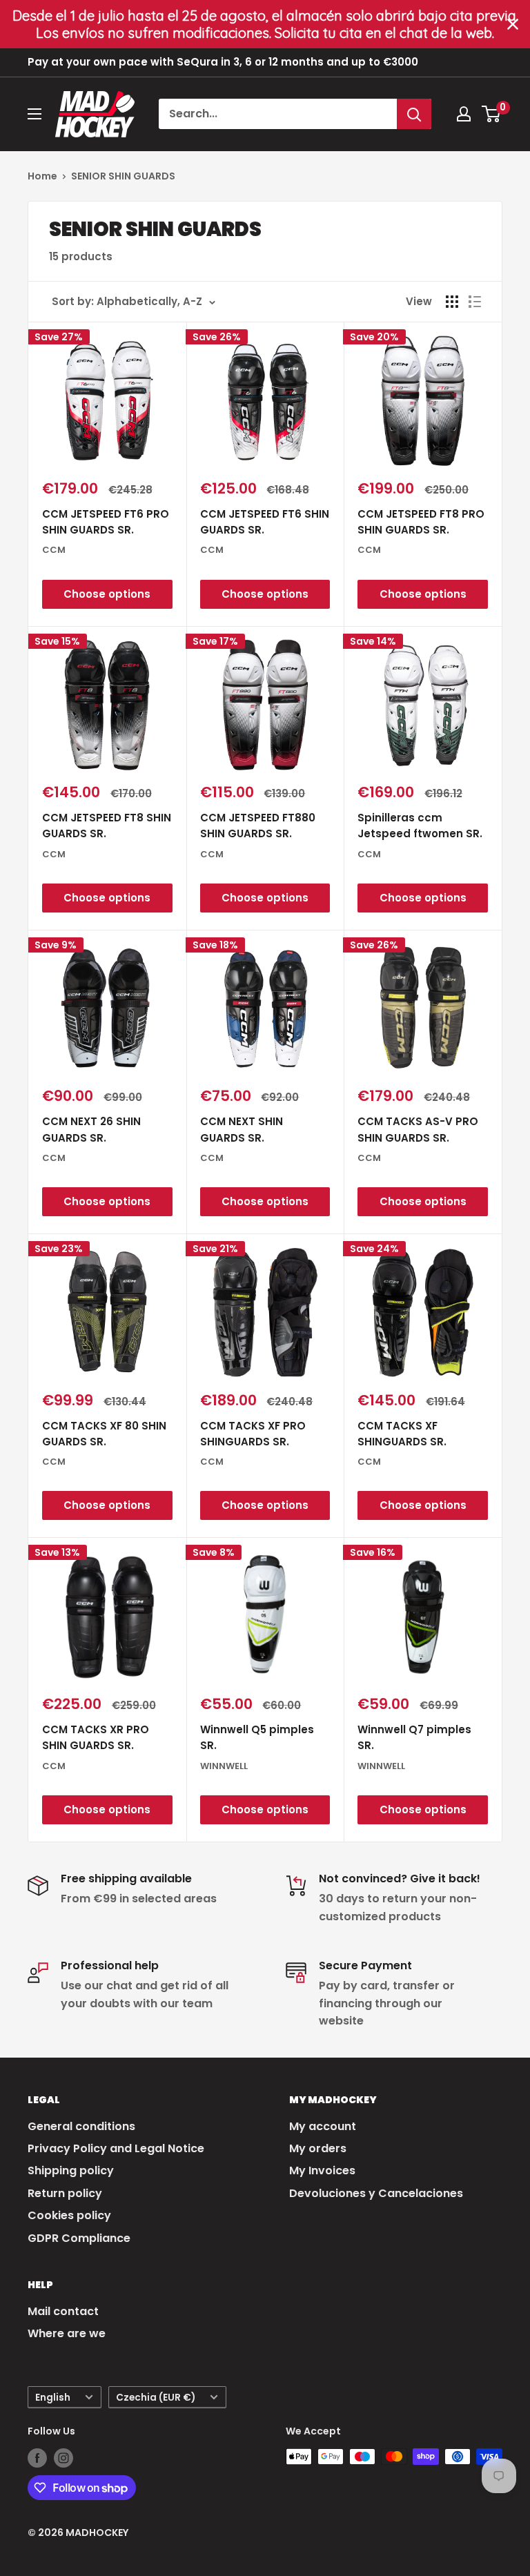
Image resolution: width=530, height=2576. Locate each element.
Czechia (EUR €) (156, 2398)
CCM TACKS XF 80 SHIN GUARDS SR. (104, 1434)
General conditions (81, 2126)
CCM (54, 550)
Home (42, 176)
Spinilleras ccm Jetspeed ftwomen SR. (420, 826)
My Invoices (322, 2170)
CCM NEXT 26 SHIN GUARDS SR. (91, 1129)
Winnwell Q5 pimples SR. (257, 1737)
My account (323, 2126)
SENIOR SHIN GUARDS (123, 176)
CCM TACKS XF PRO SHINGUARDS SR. (253, 1434)
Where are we (67, 2333)
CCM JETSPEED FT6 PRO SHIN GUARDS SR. (106, 522)
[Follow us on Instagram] (63, 2458)
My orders (318, 2148)
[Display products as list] (475, 302)
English (53, 2398)
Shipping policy (71, 2170)
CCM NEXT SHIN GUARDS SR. (242, 1129)
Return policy (65, 2193)
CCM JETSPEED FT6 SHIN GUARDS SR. (265, 522)
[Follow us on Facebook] (37, 2458)
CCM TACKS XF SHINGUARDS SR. (402, 1434)
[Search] (414, 114)
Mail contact (63, 2311)
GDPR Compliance (79, 2238)
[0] (492, 114)
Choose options (107, 594)
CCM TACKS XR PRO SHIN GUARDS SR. (96, 1737)
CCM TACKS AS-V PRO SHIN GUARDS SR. (418, 1129)
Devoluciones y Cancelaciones (376, 2193)
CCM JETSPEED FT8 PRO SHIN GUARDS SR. (421, 522)
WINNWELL (224, 1766)
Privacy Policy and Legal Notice (116, 2148)
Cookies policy (69, 2215)
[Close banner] (513, 24)
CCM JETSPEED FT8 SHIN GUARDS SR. (107, 826)
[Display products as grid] (452, 302)
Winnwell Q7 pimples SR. (414, 1737)
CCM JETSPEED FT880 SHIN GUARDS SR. (258, 826)
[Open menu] (35, 114)
